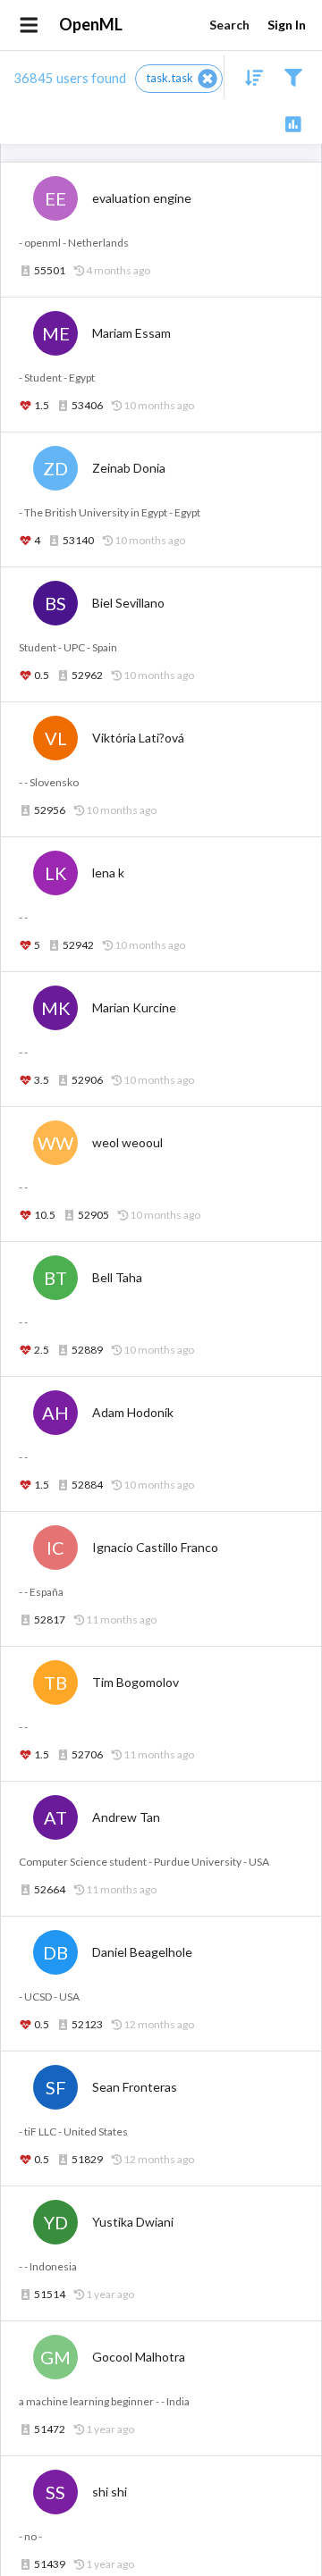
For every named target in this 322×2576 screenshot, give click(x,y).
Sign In (287, 25)
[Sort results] (249, 76)
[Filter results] (293, 76)
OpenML (91, 24)
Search (229, 25)
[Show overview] (293, 123)
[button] (179, 79)
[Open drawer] (29, 25)
